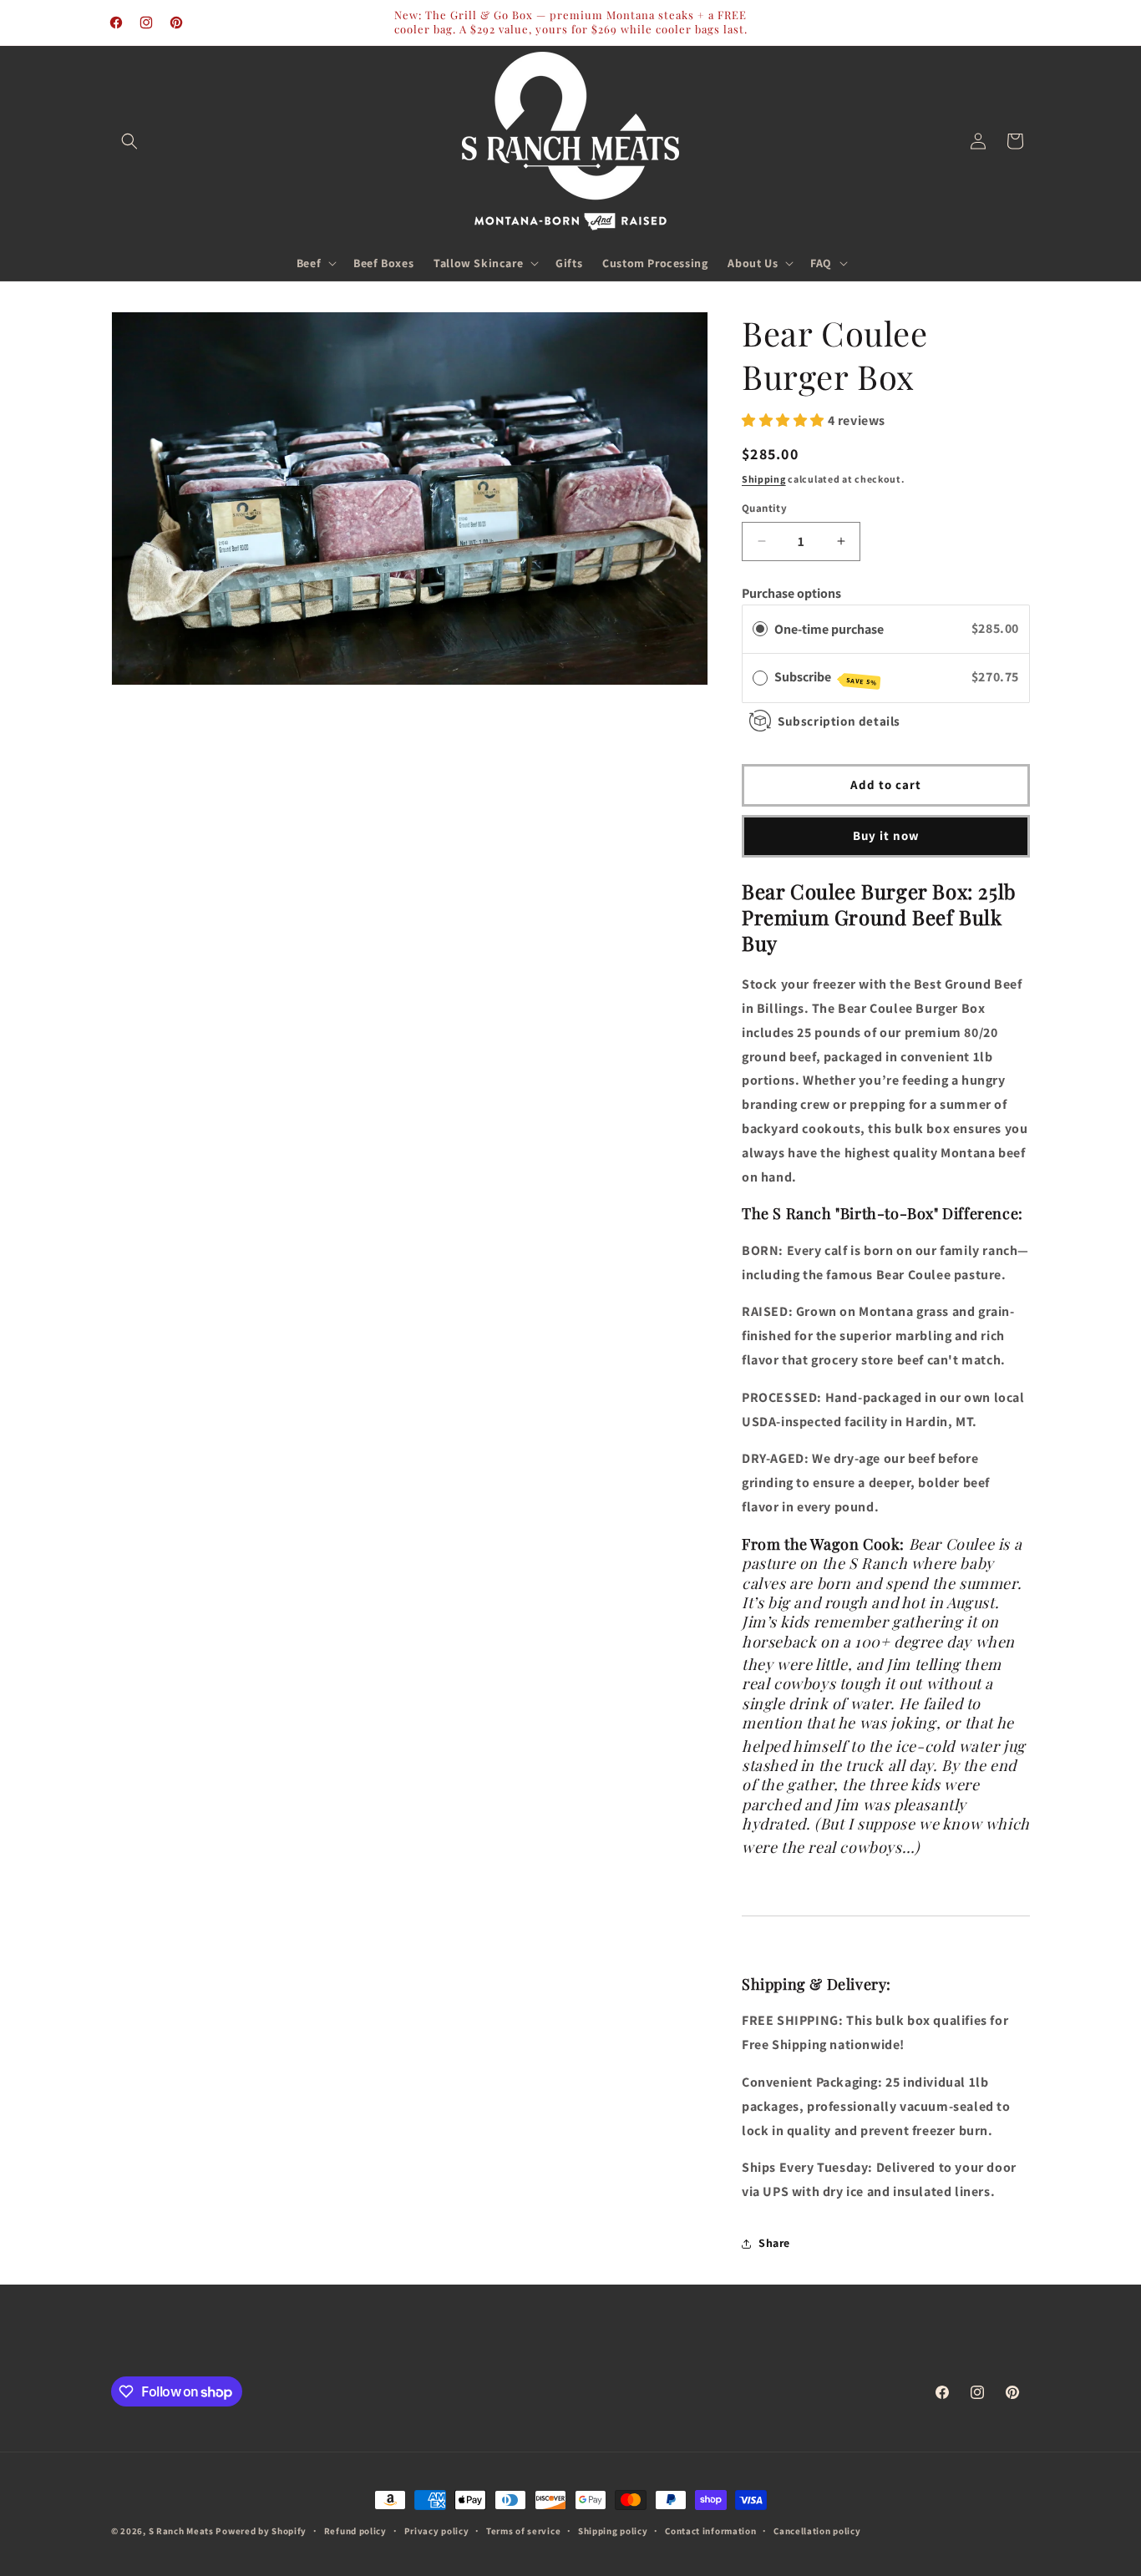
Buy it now (886, 835)
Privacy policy (437, 2531)
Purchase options (791, 593)
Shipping (764, 479)
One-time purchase (829, 629)
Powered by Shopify (261, 2531)
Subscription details (839, 721)
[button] (129, 141)
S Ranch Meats (181, 2531)
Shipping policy (613, 2531)
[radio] (760, 630)
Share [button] (774, 2243)
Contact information (710, 2531)
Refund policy (355, 2531)
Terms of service (523, 2531)
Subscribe (826, 678)
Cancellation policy (817, 2531)
